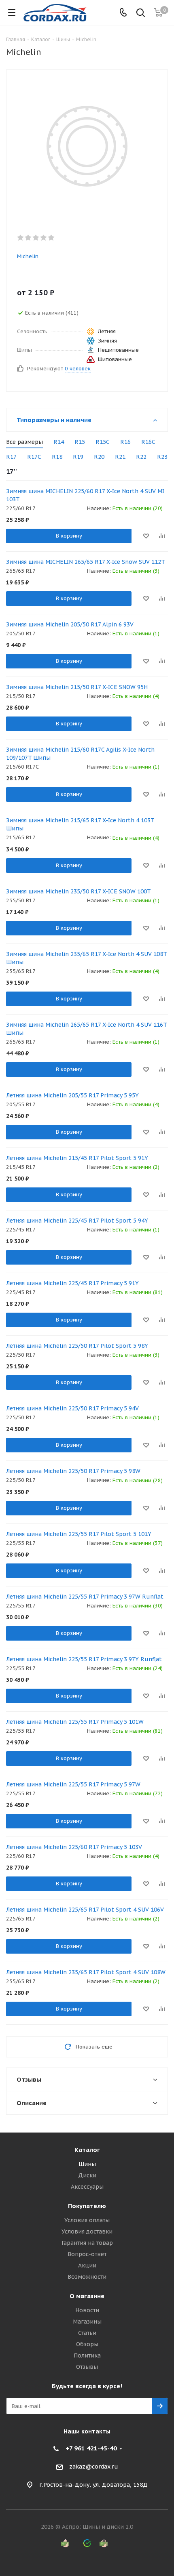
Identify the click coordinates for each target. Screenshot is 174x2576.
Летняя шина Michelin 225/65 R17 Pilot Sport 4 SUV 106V (85, 1910)
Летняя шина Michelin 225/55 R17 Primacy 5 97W (73, 1784)
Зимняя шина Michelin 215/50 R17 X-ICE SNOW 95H (77, 687)
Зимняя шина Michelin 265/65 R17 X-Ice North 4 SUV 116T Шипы (86, 1029)
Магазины (87, 2322)
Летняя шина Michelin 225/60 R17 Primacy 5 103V (74, 1847)
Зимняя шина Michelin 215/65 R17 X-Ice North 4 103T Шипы (80, 824)
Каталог (87, 2150)
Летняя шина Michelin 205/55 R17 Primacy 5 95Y (72, 1095)
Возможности (87, 2277)
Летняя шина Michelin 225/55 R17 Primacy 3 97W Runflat (85, 1597)
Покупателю (87, 2206)
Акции (87, 2265)
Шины (87, 2164)
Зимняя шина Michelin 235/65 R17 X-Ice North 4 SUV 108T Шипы (86, 958)
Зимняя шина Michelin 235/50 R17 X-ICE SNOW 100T (79, 891)
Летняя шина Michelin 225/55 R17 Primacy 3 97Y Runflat (84, 1659)
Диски (87, 2175)
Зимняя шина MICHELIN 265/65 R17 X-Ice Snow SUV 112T (86, 562)
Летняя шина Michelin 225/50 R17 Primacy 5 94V (72, 1408)
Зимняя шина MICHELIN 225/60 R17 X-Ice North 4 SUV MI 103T (85, 495)
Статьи (87, 2333)
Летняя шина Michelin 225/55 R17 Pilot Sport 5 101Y (79, 1534)
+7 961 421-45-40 (91, 2448)
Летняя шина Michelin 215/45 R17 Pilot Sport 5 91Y (77, 1158)
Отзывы (87, 2367)
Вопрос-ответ (87, 2254)
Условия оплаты (87, 2220)
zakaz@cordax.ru (94, 2467)
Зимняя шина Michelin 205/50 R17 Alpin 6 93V (70, 624)
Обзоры (87, 2344)
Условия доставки (87, 2231)
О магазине (87, 2296)
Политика (87, 2355)
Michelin (28, 256)
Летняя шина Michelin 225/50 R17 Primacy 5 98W (73, 1471)
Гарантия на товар (87, 2243)
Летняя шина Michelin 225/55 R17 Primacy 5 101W (75, 1722)
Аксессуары (87, 2187)
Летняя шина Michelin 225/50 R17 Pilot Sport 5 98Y (77, 1346)
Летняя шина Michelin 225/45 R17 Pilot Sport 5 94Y (77, 1221)
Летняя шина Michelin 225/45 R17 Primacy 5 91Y (72, 1283)
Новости (87, 2310)
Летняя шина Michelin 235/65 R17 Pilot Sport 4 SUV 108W (86, 1972)
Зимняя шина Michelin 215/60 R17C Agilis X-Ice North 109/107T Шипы (80, 754)
